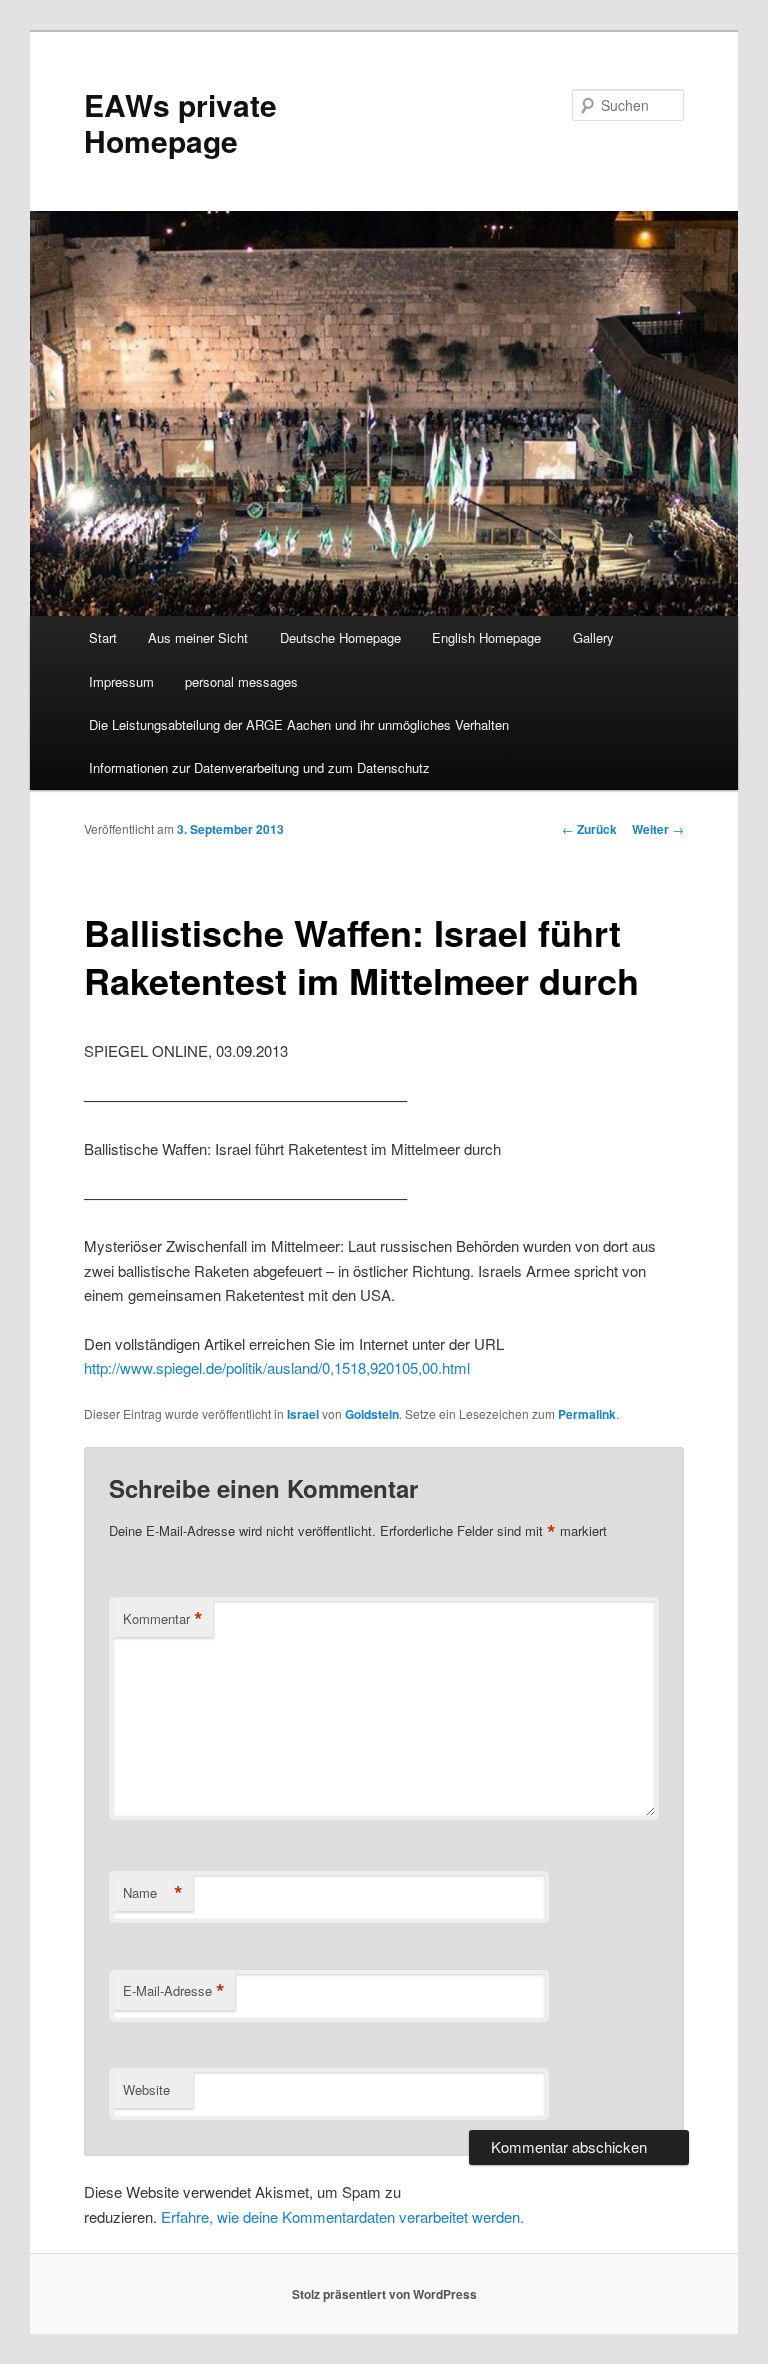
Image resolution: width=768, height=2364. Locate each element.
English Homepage (486, 637)
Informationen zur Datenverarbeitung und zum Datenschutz (259, 767)
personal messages (241, 681)
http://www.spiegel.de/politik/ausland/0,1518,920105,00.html (277, 1367)
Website (146, 2089)
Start (103, 637)
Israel (303, 1414)
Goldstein (372, 1414)
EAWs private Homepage (180, 122)
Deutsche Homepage (340, 637)
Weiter (658, 829)
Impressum (121, 681)
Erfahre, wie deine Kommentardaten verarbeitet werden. (342, 2216)
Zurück (589, 829)
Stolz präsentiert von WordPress (384, 2294)
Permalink (587, 1414)
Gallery (593, 637)
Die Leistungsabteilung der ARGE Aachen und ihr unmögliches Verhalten (299, 724)
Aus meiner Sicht (198, 637)
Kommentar (163, 1619)
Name (153, 1893)
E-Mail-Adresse (174, 1991)
